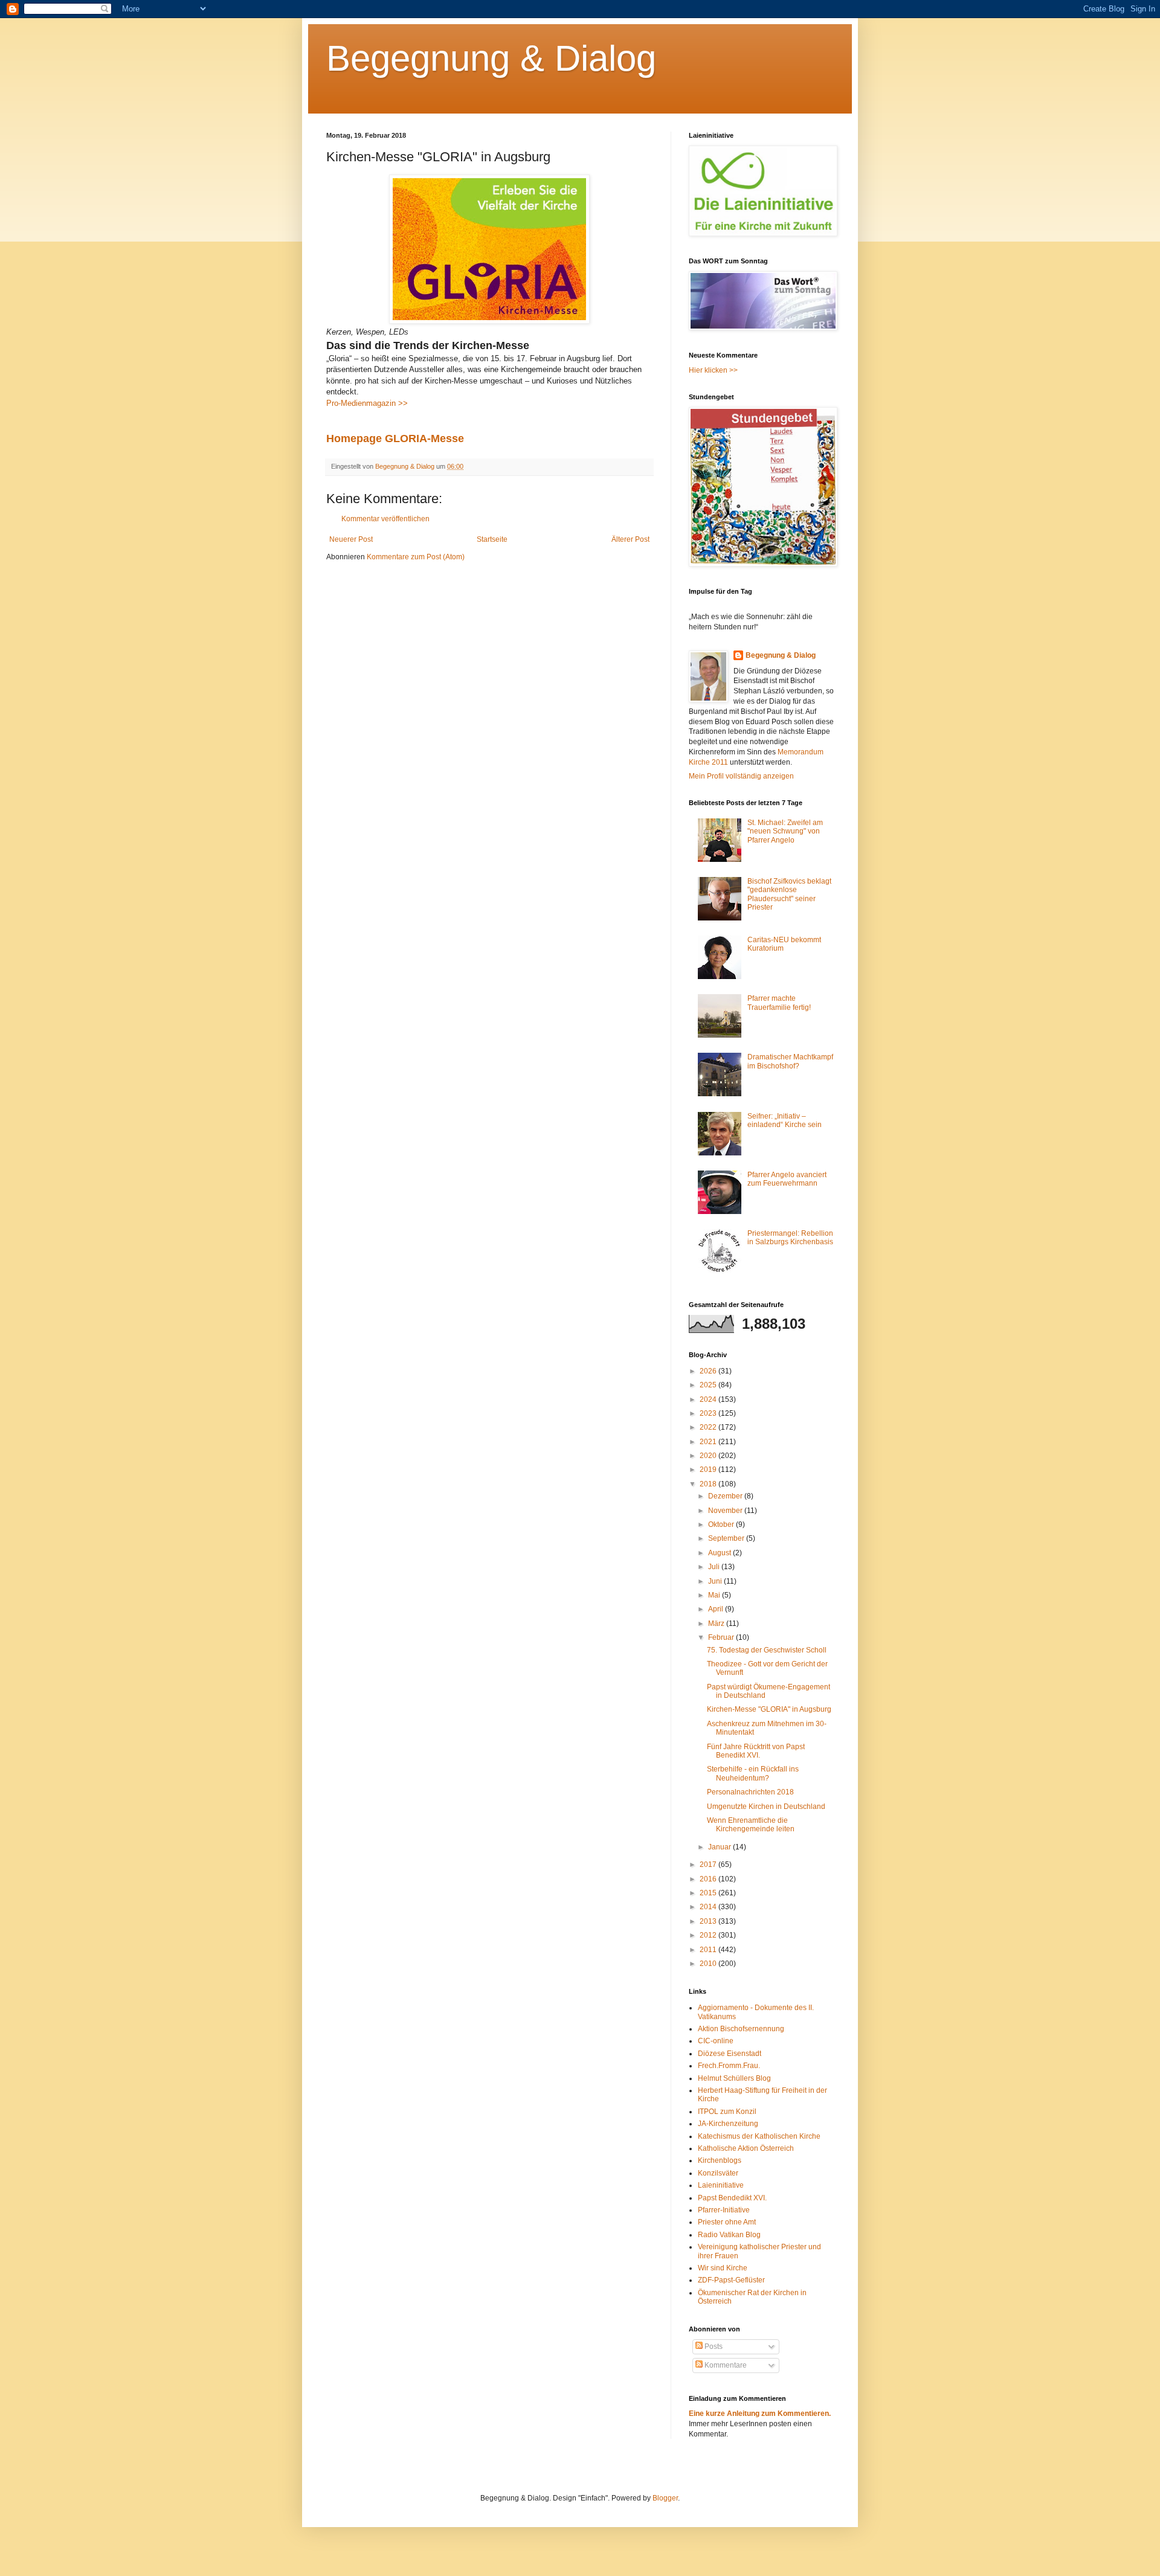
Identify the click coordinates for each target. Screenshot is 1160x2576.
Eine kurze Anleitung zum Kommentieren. (760, 2414)
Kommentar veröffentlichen (385, 519)
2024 (709, 1399)
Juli (715, 1567)
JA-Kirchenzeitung (728, 2124)
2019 (709, 1469)
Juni (716, 1581)
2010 (709, 1964)
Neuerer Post (351, 539)
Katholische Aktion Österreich (746, 2148)
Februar (722, 1637)
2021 (709, 1442)
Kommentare (725, 2365)
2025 (709, 1385)
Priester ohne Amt (727, 2222)
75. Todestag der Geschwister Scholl (767, 1650)
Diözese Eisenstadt (730, 2054)
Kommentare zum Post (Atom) (416, 557)
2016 (709, 1879)
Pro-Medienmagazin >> (367, 403)
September (727, 1538)
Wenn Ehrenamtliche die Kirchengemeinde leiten (751, 1825)
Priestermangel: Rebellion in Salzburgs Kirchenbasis (790, 1238)
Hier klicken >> (713, 370)
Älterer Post (630, 539)
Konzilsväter (718, 2173)
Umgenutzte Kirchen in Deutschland (766, 1807)
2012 (709, 1935)
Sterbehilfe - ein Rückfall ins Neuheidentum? (753, 1773)
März (717, 1624)
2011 (709, 1950)
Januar (720, 1847)
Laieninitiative (721, 2185)
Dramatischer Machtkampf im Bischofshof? (790, 1061)
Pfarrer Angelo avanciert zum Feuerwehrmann (787, 1179)
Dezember (726, 1496)
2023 (709, 1413)
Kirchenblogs (720, 2160)
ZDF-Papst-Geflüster (731, 2280)
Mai (715, 1595)
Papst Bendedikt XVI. (732, 2198)
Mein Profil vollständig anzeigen (741, 776)
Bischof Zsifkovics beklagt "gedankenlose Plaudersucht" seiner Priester (789, 894)
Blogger (665, 2498)
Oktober (722, 1524)
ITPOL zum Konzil (727, 2112)
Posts (713, 2346)
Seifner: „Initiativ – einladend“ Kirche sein (785, 1120)
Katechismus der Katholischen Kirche (759, 2136)
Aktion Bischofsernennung (741, 2029)
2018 (709, 1484)
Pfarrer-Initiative (724, 2210)
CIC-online (716, 2041)
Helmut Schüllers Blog (734, 2078)
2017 (709, 1865)
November (726, 1511)
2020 (709, 1456)
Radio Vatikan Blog (729, 2235)
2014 (709, 1907)
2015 (709, 1893)
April (717, 1609)
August (720, 1553)
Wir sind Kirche (723, 2268)
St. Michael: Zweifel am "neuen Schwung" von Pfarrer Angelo (785, 831)
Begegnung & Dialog (491, 58)
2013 (709, 1921)
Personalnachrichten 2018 (750, 1792)
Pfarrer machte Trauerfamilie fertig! (779, 1003)
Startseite (492, 539)
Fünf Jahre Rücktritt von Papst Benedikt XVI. (756, 1751)
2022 (709, 1427)
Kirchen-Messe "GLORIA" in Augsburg (769, 1709)
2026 (709, 1371)
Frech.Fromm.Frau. (729, 2066)
